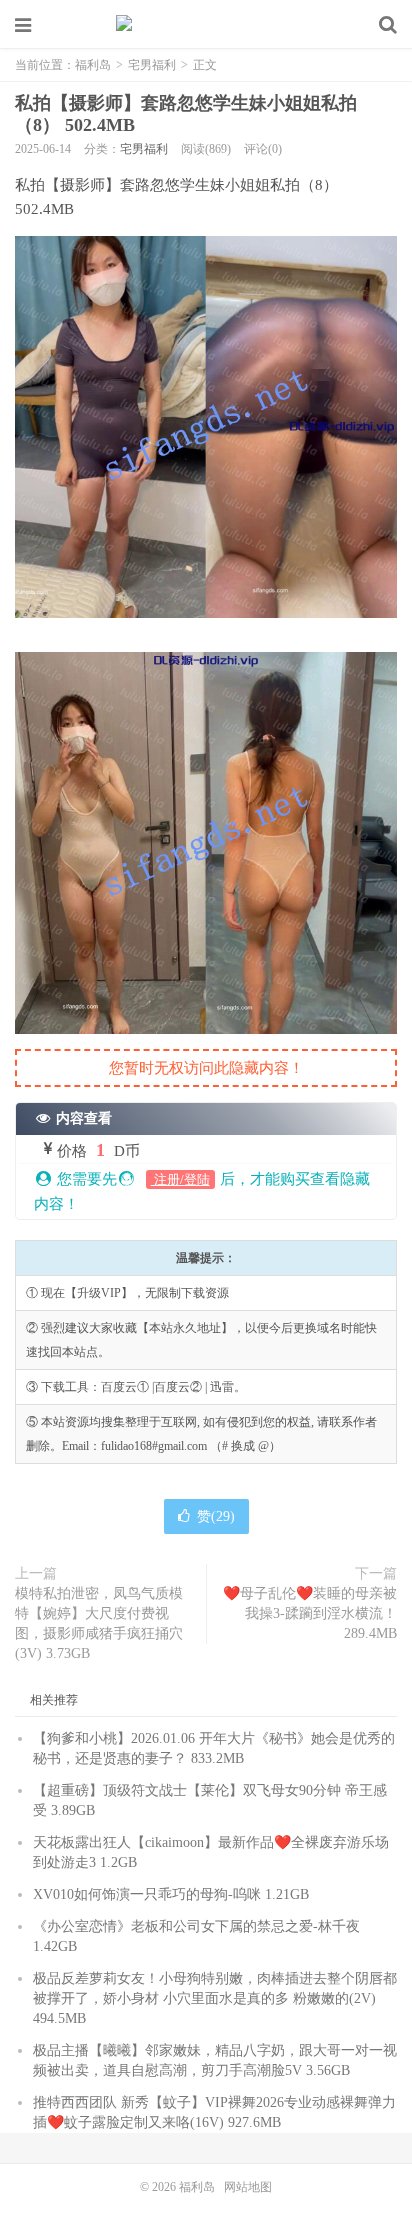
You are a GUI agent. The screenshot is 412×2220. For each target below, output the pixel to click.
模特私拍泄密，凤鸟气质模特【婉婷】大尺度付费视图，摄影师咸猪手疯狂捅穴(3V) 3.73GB (99, 1623)
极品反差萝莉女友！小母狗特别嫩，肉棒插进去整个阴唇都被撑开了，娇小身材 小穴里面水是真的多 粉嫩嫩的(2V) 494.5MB (215, 1998)
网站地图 (248, 2187)
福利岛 (206, 25)
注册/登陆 (180, 1179)
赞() (216, 1516)
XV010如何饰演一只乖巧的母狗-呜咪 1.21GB (171, 1894)
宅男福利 (152, 65)
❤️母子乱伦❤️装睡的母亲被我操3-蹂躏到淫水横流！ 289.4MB (310, 1613)
